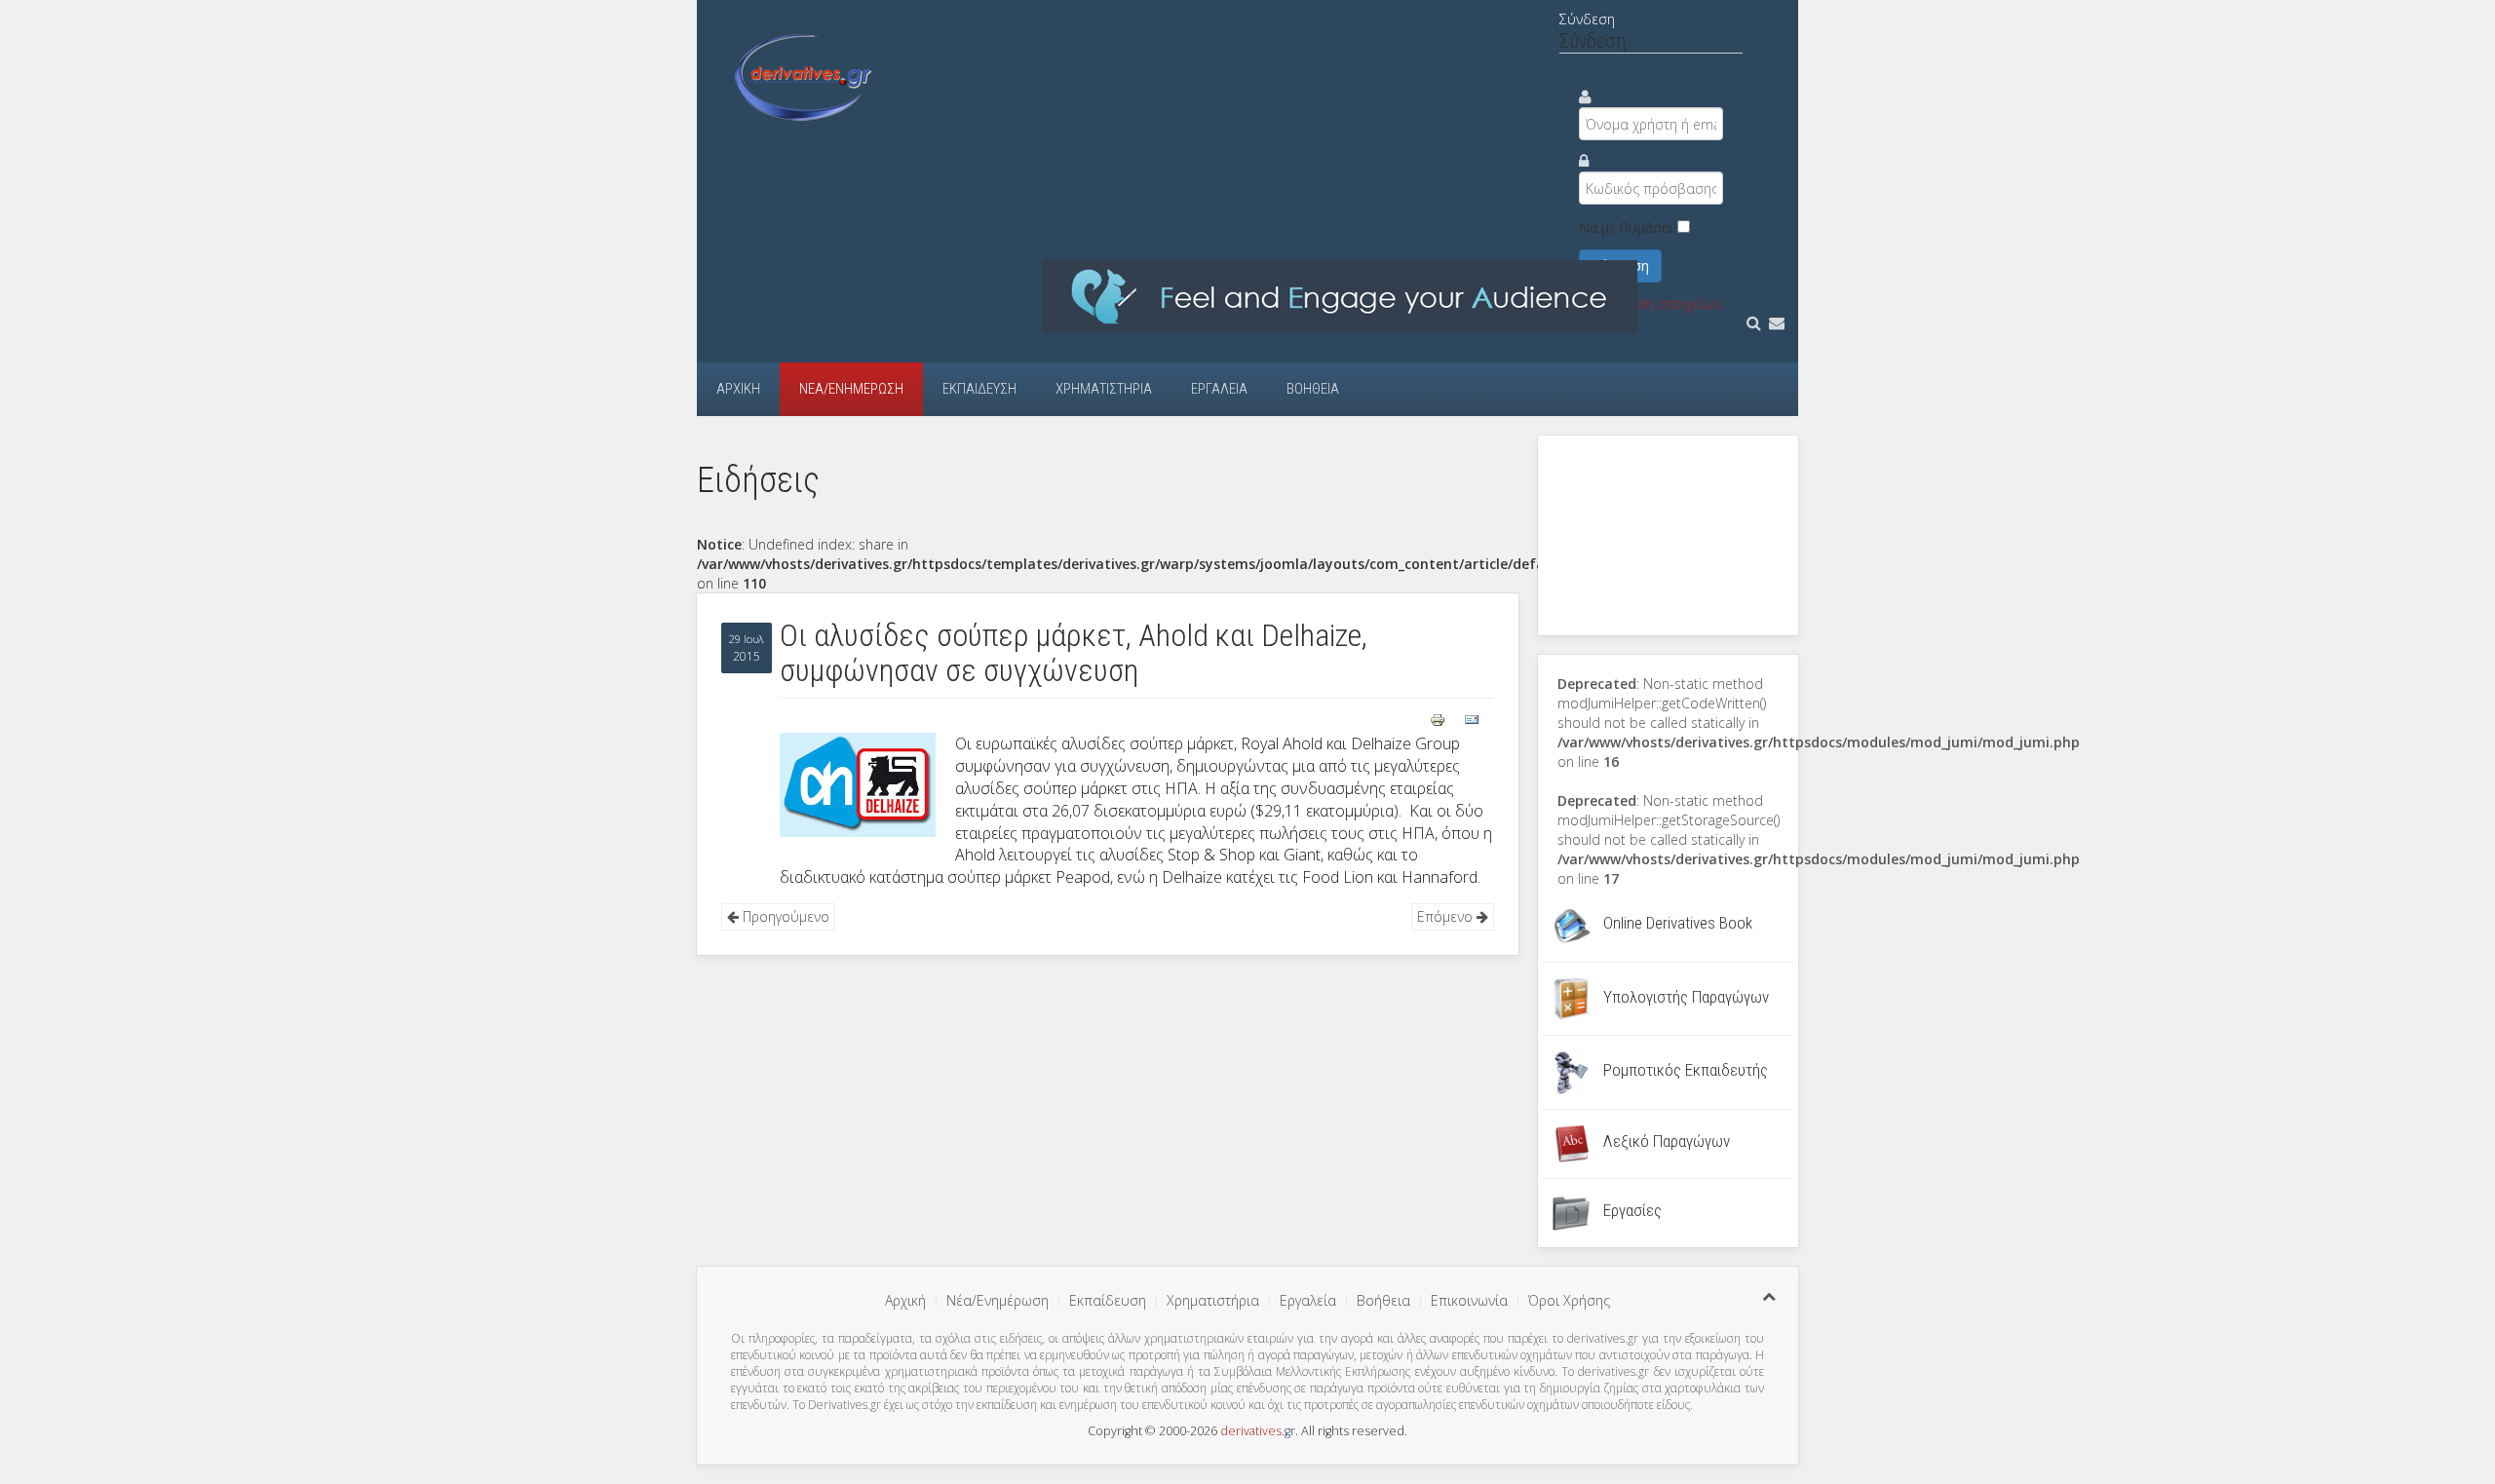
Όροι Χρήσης (1569, 1300)
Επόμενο (1447, 916)
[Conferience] (1340, 296)
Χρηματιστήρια (1104, 389)
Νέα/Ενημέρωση (851, 389)
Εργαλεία (1219, 389)
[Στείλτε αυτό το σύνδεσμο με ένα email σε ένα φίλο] (1472, 718)
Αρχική (738, 389)
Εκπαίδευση (979, 389)
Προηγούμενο (784, 916)
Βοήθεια (1313, 389)
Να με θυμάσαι (1626, 228)
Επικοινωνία (1469, 1300)
